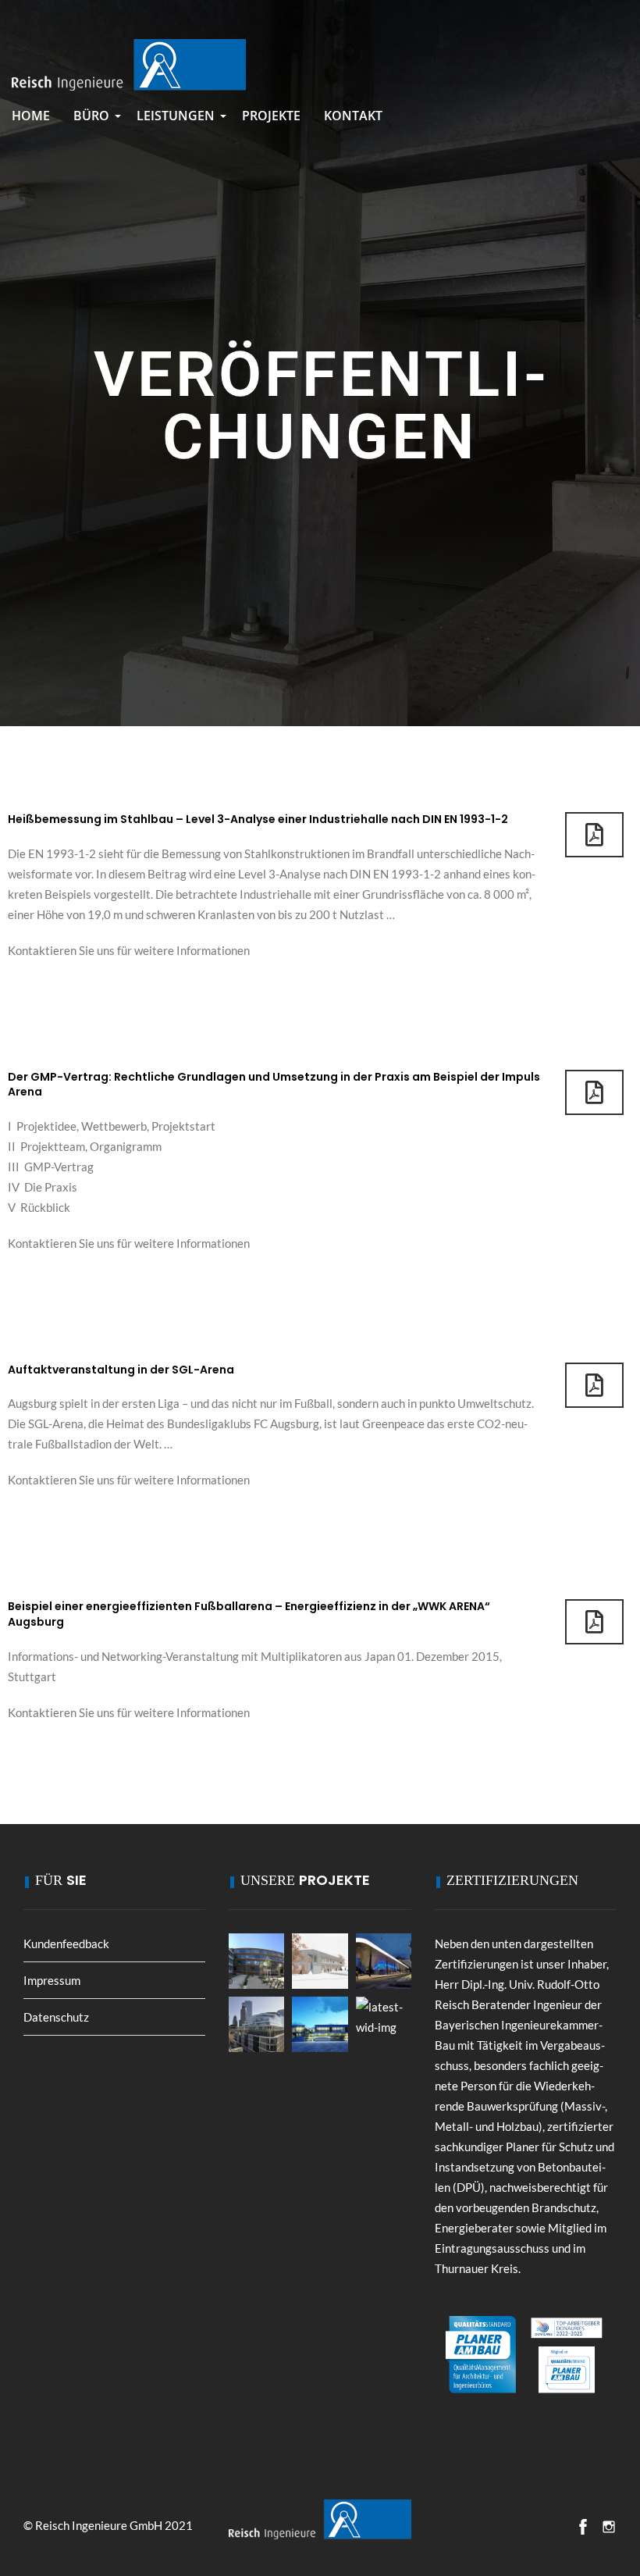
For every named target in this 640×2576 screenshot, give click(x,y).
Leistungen (178, 121)
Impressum (52, 1980)
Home (31, 116)
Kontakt (353, 116)
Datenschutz (56, 2017)
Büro (93, 121)
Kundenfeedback (66, 1944)
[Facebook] (583, 2527)
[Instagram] (609, 2527)
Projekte (271, 116)
